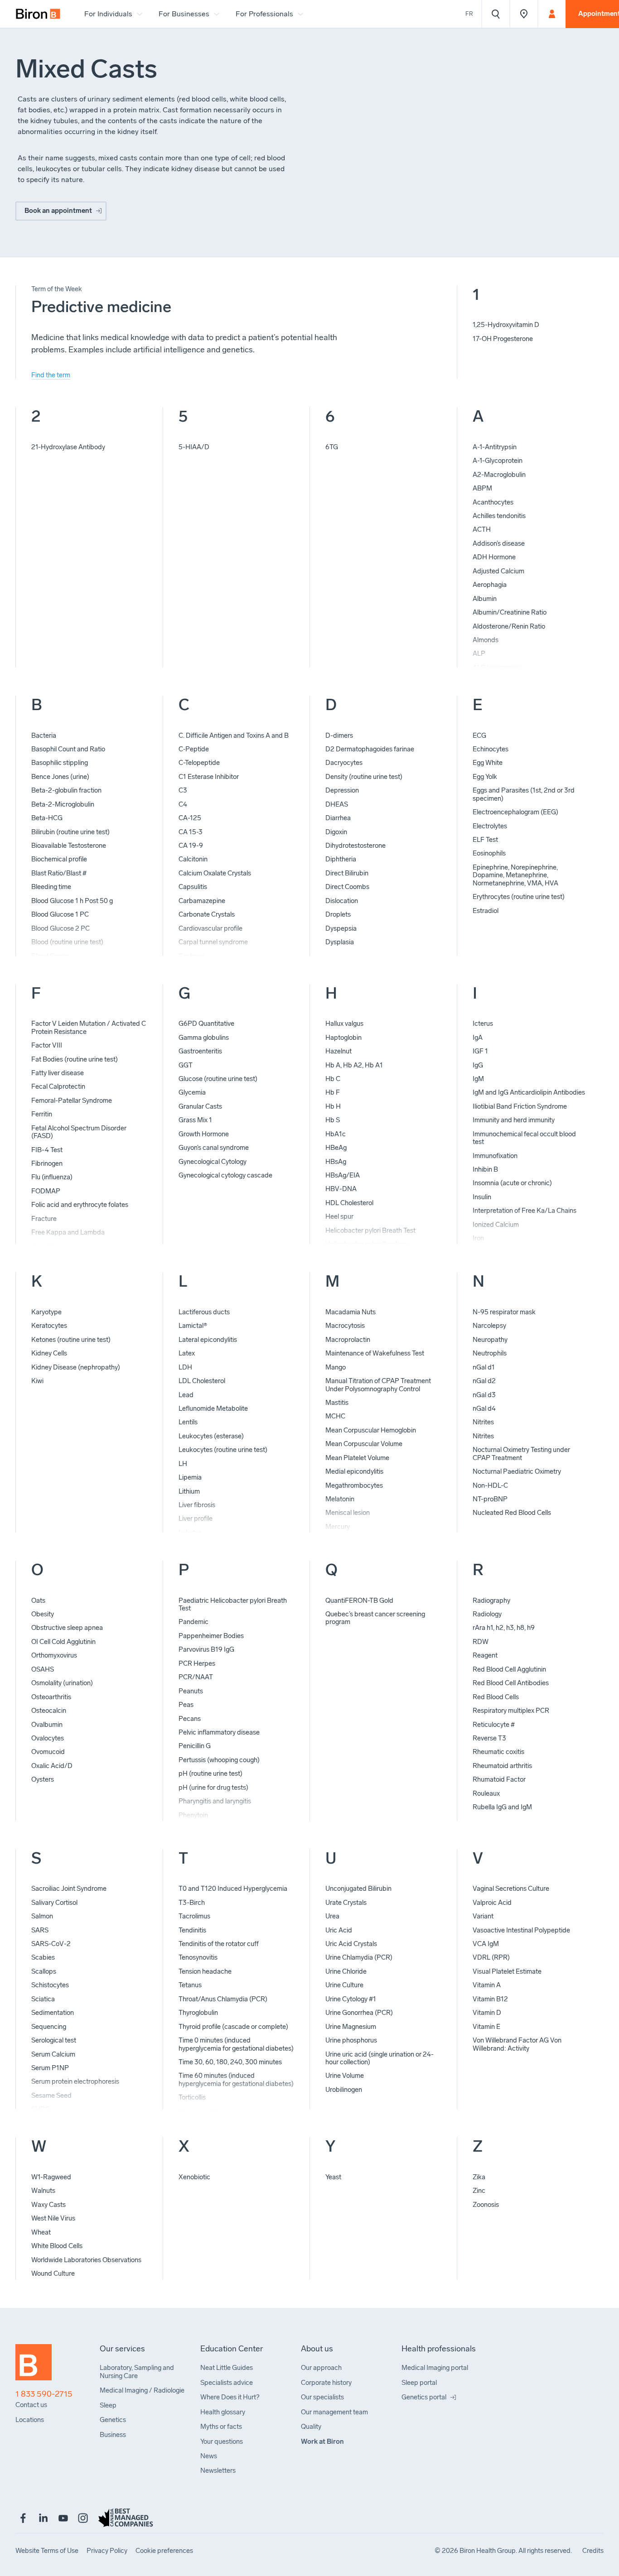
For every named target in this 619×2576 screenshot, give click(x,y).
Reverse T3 (489, 1738)
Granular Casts (200, 1106)
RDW (481, 1642)
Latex (187, 1353)
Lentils (188, 1422)
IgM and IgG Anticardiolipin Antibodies (529, 1092)
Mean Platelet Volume (357, 1458)
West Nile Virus (53, 2218)
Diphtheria (341, 859)
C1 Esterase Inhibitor (209, 777)
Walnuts (43, 2191)
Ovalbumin (47, 1725)
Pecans (190, 1719)
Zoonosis (486, 2205)
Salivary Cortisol (54, 1903)
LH (183, 1464)
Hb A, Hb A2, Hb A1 (354, 1065)
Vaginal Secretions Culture (511, 1889)
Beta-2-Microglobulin (63, 804)
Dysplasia (340, 942)
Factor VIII (47, 1045)
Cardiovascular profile (210, 928)
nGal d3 (484, 1395)
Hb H (333, 1106)
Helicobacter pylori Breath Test (370, 1230)
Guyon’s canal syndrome (214, 1148)
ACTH (482, 529)
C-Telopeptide (199, 763)
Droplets (338, 914)
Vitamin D (487, 2013)
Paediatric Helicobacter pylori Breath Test (233, 1604)
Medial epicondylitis (354, 1471)
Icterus (483, 1024)
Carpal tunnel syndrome (213, 942)
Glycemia (192, 1092)
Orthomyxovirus (54, 1655)
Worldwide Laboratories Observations (86, 2260)
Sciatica (43, 1999)
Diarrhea (338, 818)
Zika (479, 2177)
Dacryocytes (344, 763)
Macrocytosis (345, 1326)
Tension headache (205, 1971)
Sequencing (49, 2027)
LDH (185, 1367)
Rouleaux (486, 1793)
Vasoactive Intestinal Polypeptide (521, 1930)
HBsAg (336, 1162)
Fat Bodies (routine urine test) (75, 1059)
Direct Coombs (347, 887)
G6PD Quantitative (206, 1024)
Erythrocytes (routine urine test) (519, 897)
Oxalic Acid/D (52, 1766)
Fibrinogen (47, 1163)
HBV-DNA (341, 1189)
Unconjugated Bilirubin (358, 1889)
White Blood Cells (57, 2246)
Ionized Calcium (496, 1225)
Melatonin (340, 1499)
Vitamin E (486, 2027)
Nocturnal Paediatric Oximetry (517, 1471)
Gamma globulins (204, 1038)
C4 (183, 804)
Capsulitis (193, 887)
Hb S (333, 1120)
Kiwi (37, 1381)
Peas (186, 1705)
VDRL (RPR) (491, 1957)
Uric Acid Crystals (351, 1944)
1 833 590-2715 (44, 2394)
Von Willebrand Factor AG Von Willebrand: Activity (517, 2044)
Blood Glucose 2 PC (60, 928)
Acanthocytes (493, 502)
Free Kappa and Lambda (68, 1232)
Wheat (41, 2232)
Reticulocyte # (494, 1725)
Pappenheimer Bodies (211, 1636)
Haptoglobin (343, 1038)
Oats (38, 1600)
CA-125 (190, 818)
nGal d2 (484, 1381)
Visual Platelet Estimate (507, 1971)
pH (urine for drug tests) (213, 1788)
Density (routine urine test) (364, 777)
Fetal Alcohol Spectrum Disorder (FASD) (79, 1132)
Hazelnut (339, 1051)
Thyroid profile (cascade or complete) (233, 2027)
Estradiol (486, 911)
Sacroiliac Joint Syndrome (69, 1889)
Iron (478, 1238)
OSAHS (43, 1669)
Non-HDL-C (490, 1485)
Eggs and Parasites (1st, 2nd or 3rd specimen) (524, 794)
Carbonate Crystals (207, 914)
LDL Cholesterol (202, 1381)
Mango (336, 1367)
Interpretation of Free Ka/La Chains (525, 1211)
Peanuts (191, 1691)
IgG (478, 1065)
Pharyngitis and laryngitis (215, 1801)
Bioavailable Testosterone (69, 846)
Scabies (43, 1957)
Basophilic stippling (60, 763)
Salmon (42, 1916)
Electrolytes (490, 826)
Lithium (189, 1491)
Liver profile (196, 1519)
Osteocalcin (49, 1711)
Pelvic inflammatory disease (219, 1732)
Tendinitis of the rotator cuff (219, 1944)
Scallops (44, 1971)
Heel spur (339, 1216)
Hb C (333, 1079)
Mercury (338, 1527)
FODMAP (46, 1191)
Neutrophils (490, 1353)
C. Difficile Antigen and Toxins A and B (234, 735)
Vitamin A (487, 1985)
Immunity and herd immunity (514, 1120)
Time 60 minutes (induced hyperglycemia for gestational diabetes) (236, 2079)
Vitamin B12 (490, 1999)
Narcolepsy (489, 1326)
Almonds (486, 640)
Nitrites (483, 1422)
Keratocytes (49, 1326)
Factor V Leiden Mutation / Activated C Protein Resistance (89, 1027)
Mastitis (337, 1403)
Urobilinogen (344, 2090)
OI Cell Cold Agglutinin (63, 1642)
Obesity (43, 1614)
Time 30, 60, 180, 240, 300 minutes (230, 2062)
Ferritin (42, 1114)
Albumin (485, 599)
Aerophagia (490, 585)
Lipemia (190, 1477)
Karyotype (46, 1312)
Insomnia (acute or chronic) (512, 1183)
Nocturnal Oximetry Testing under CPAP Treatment (521, 1454)
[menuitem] (38, 14)
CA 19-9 (191, 846)
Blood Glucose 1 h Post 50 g (72, 901)
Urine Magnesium (351, 2027)
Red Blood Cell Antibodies (511, 1683)
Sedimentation (53, 2013)
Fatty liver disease (58, 1073)
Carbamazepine (202, 901)
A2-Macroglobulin (499, 475)
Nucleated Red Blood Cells (512, 1513)
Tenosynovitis (198, 1957)
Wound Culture (53, 2273)
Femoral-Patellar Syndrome (72, 1101)
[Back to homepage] (34, 2366)
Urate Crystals (346, 1903)
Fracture (44, 1219)
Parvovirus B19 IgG (206, 1649)
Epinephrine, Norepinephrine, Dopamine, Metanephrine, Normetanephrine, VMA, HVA (515, 875)
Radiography (491, 1600)
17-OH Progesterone (503, 339)
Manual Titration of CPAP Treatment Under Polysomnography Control (378, 1385)
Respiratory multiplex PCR (511, 1711)
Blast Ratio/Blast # (59, 873)
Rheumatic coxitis (498, 1752)
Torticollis (192, 2097)
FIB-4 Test (47, 1150)
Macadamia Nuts (351, 1312)
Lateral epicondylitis (208, 1340)
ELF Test (485, 840)
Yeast (333, 2177)
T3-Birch (192, 1903)
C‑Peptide (194, 749)
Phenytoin (193, 1815)
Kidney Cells (49, 1353)
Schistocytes (50, 1985)
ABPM (482, 488)
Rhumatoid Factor (499, 1779)
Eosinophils (489, 853)
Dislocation (342, 901)
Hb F (333, 1092)
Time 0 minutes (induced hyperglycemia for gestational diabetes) (236, 2044)
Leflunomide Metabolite (213, 1408)
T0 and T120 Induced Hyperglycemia (233, 1889)
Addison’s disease (499, 543)
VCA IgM (486, 1944)
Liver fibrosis (197, 1505)
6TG (332, 447)
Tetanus (190, 1985)
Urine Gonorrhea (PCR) (359, 2013)
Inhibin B (485, 1169)
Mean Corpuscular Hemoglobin (371, 1430)
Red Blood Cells (496, 1697)
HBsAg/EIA (343, 1175)
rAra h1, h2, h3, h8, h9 (504, 1628)
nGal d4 (484, 1408)
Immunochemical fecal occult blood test (524, 1138)
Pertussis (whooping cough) (219, 1760)
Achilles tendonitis (499, 516)
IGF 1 (480, 1051)
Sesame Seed (51, 2095)
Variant (483, 1916)
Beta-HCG (47, 818)
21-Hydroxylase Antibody (68, 447)
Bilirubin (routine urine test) (70, 832)
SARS (40, 1930)
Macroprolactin (348, 1340)
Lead (186, 1395)
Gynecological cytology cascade (225, 1175)
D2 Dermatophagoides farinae (370, 749)
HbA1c (336, 1134)
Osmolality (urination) (62, 1683)
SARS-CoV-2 (51, 1944)
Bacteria (44, 735)
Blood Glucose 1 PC (60, 914)
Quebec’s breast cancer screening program (375, 1618)
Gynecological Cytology (213, 1162)
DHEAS (337, 804)
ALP (479, 654)
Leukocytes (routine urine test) (223, 1450)
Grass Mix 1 (195, 1120)
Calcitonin (193, 859)
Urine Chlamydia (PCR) (359, 1957)
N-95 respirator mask (504, 1312)
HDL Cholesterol (349, 1203)
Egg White (488, 763)
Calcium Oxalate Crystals (215, 873)
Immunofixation (495, 1156)
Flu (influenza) (52, 1177)
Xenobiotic (194, 2177)
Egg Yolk (485, 777)
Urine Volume (345, 2076)
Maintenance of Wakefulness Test (375, 1353)
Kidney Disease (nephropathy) (76, 1367)
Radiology (487, 1614)
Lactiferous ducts (204, 1312)
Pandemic (193, 1622)
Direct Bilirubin (347, 873)
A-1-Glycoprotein (498, 461)
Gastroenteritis (200, 1051)
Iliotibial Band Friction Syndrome (520, 1106)
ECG (479, 735)
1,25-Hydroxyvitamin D (506, 325)
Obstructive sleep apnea (67, 1628)
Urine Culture (344, 1985)
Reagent (485, 1655)
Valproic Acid (492, 1903)
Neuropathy (490, 1340)
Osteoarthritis (51, 1697)
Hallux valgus (344, 1024)
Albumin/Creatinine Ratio (510, 612)
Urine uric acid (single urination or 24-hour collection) (380, 2058)
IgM (478, 1079)
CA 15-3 (191, 832)
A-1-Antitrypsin (495, 447)
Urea (332, 1916)
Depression (342, 790)
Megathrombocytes (354, 1485)
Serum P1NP (50, 2068)
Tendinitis (192, 1930)
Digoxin (336, 832)
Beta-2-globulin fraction (66, 790)
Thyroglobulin (198, 2013)
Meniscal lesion (348, 1513)
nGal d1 (484, 1367)
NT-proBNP (490, 1499)
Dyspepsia (341, 928)
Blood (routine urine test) (67, 942)
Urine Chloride (346, 1971)
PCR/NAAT (196, 1677)
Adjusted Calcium (498, 571)
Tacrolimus (194, 1916)
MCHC (335, 1416)
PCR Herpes (197, 1663)
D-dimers (339, 735)
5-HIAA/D (194, 447)
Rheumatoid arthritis (502, 1766)
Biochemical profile (59, 859)
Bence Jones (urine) (60, 777)
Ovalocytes (48, 1738)
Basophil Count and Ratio (68, 749)
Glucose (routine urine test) (218, 1079)
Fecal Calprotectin (58, 1086)
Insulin (482, 1197)
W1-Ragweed (51, 2177)
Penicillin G (195, 1746)
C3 (183, 790)
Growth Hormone (204, 1134)
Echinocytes (491, 749)
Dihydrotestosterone (355, 846)
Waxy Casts (48, 2205)
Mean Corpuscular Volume (364, 1444)
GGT (186, 1065)
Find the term (51, 375)
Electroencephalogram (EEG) (515, 812)
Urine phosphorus (351, 2040)
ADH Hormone (494, 557)
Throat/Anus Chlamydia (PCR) (223, 1999)
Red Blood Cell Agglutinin (509, 1669)
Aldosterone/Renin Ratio (509, 626)
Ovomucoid (48, 1752)
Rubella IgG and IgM (502, 1807)
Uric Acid (339, 1930)
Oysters (43, 1779)
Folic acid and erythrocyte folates (80, 1205)
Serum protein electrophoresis (75, 2081)
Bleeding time (51, 887)
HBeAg (336, 1148)
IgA (478, 1038)
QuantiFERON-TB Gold (359, 1600)
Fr (469, 14)
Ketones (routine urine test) (71, 1340)
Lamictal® (193, 1326)
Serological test (54, 2040)
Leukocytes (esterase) (211, 1436)
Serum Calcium (53, 2054)
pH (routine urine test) (210, 1773)
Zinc (479, 2191)
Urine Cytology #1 (351, 1999)
